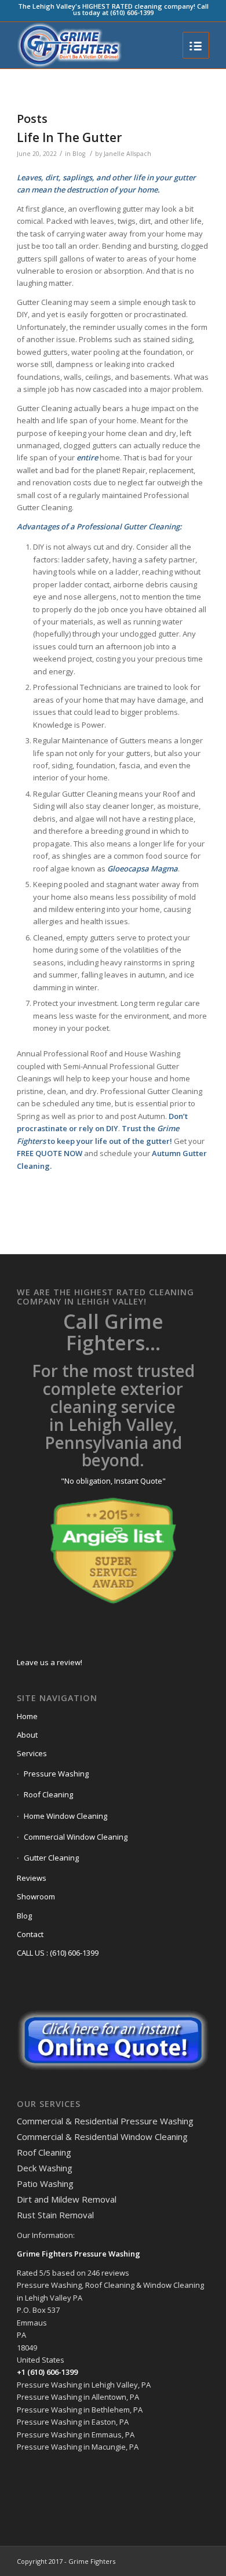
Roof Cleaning (48, 1794)
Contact (30, 1934)
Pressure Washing (56, 1774)
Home (27, 1716)
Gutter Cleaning (51, 1858)
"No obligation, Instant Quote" (113, 1481)
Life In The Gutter (69, 137)
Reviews (32, 1878)
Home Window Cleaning (65, 1816)
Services (32, 1753)
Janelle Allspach (127, 154)
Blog (79, 154)
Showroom (36, 1896)
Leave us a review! (50, 1662)
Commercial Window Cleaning (76, 1837)
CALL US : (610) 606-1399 (58, 1953)
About (27, 1735)
